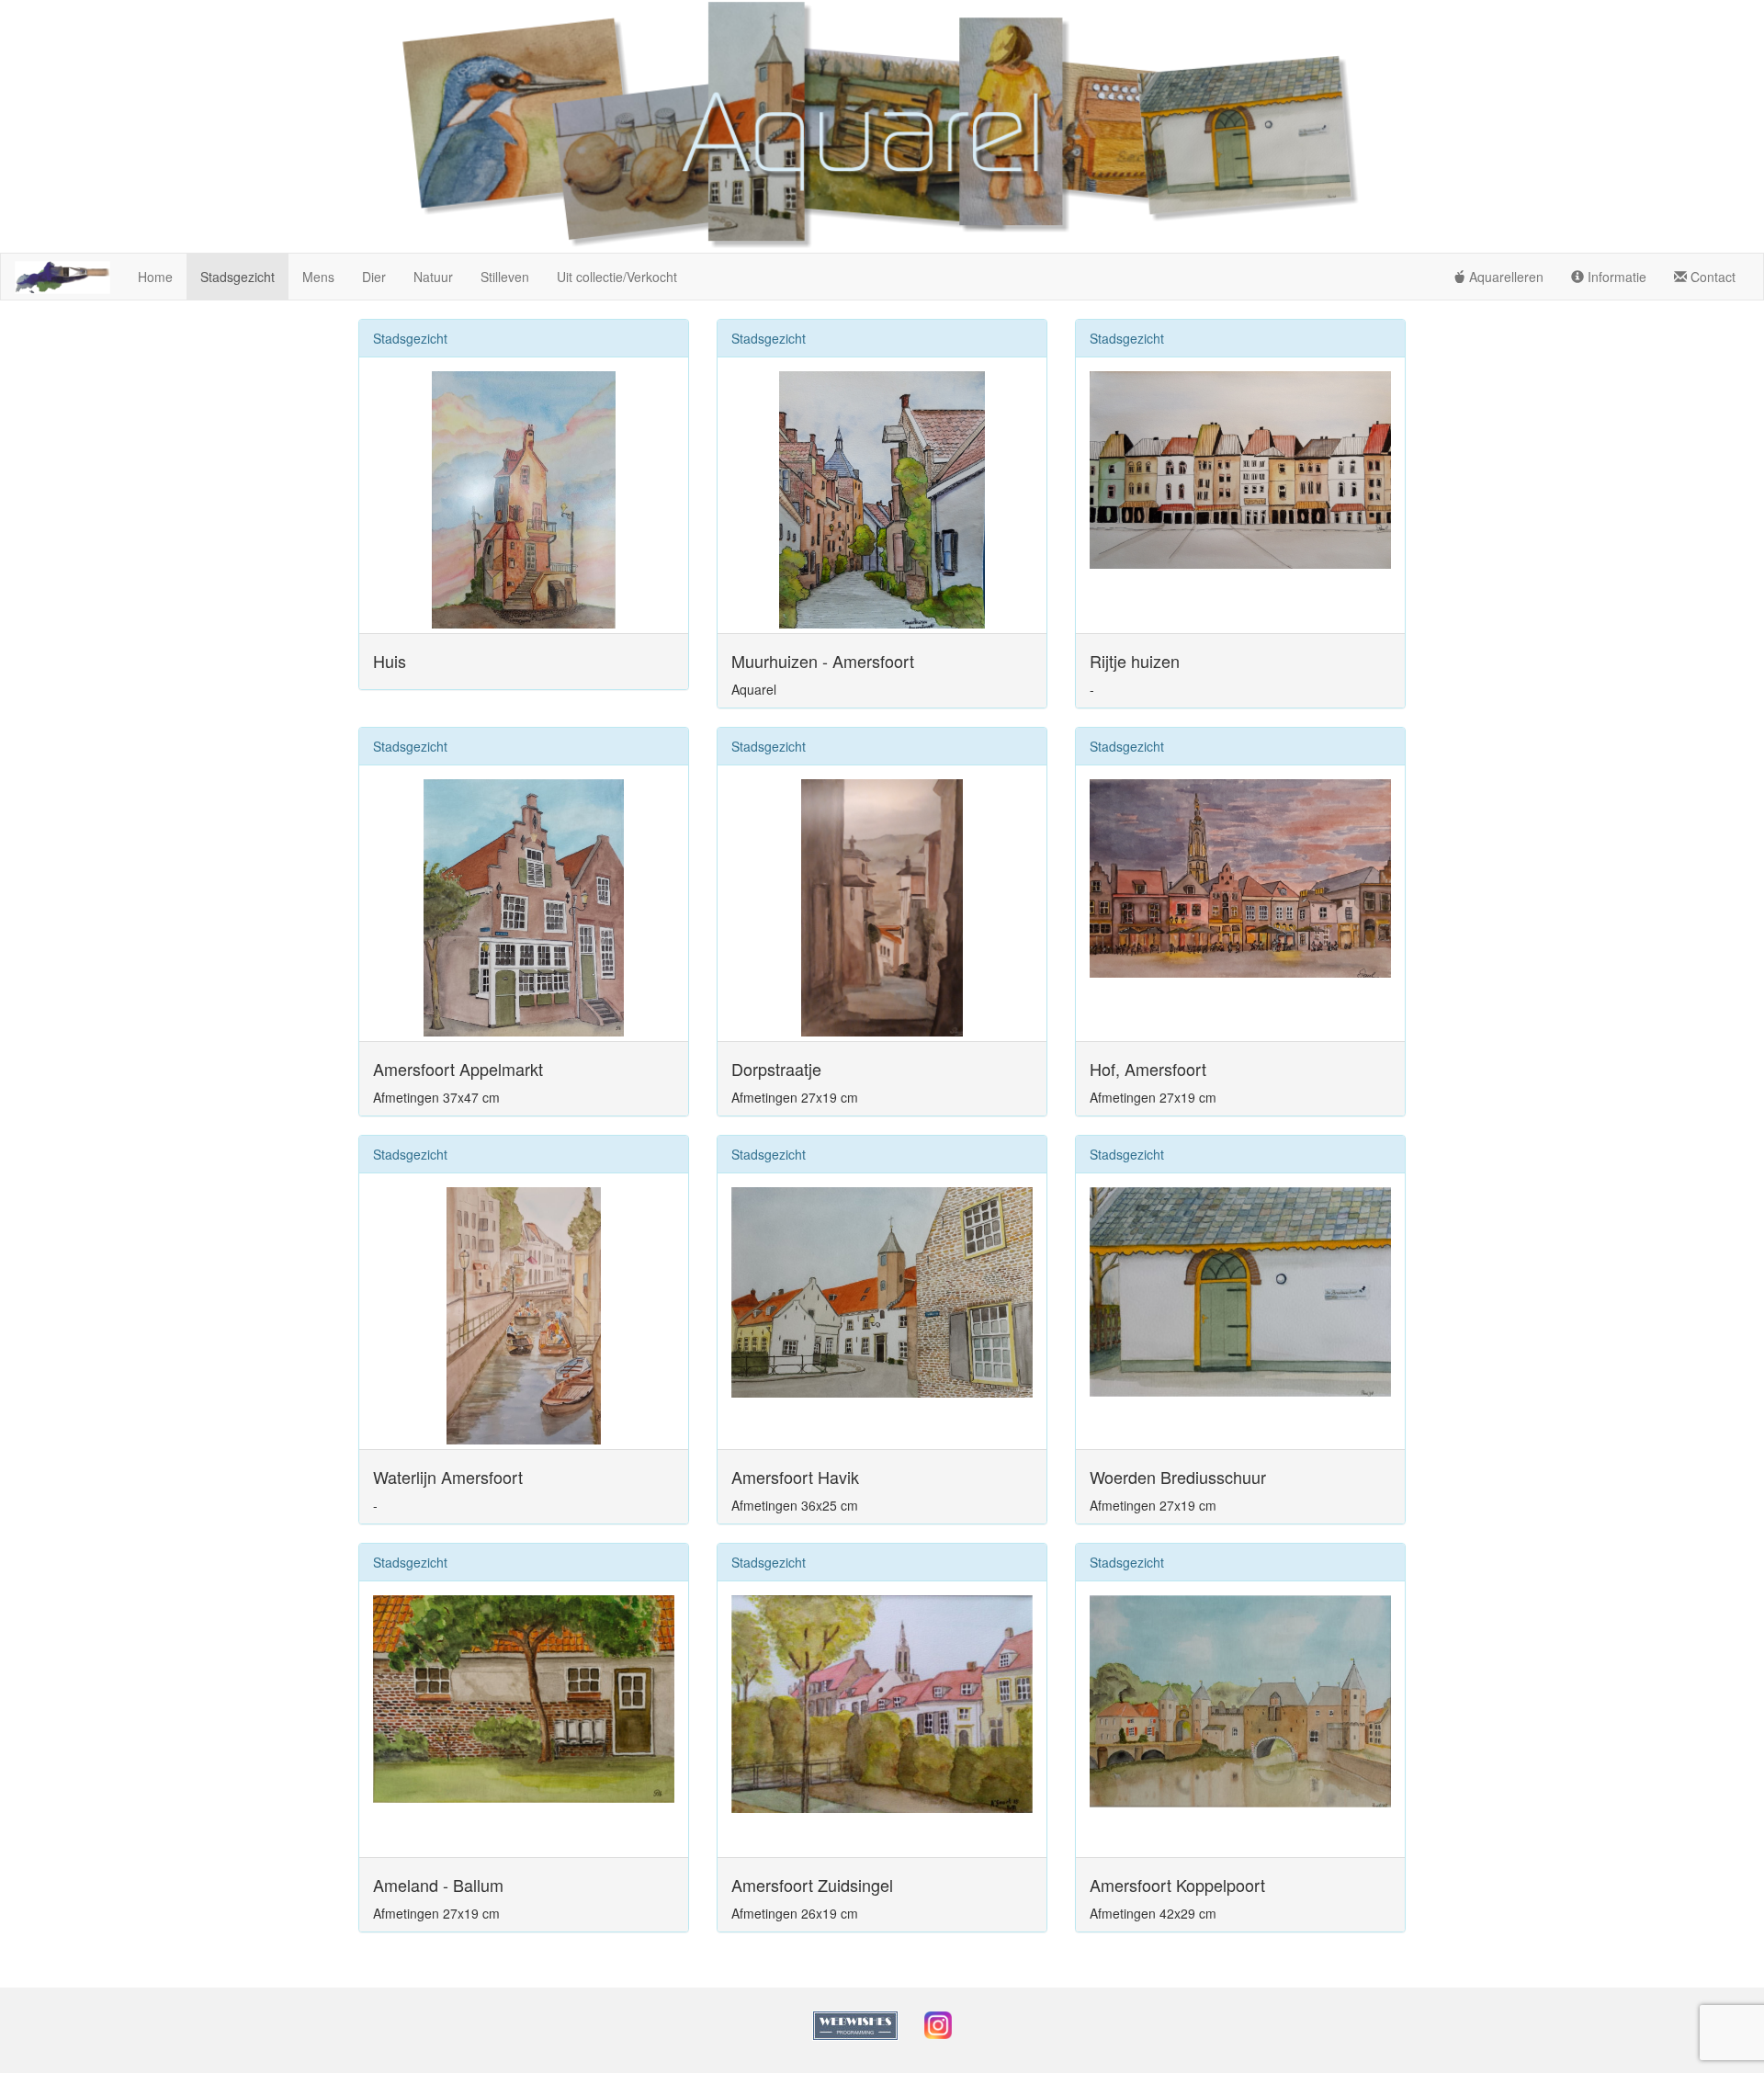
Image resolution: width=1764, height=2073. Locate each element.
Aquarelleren (1504, 277)
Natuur (433, 277)
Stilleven (505, 277)
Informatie (1615, 277)
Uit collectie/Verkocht (617, 277)
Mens (318, 277)
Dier (374, 277)
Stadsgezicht (237, 277)
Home (155, 277)
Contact (1711, 277)
